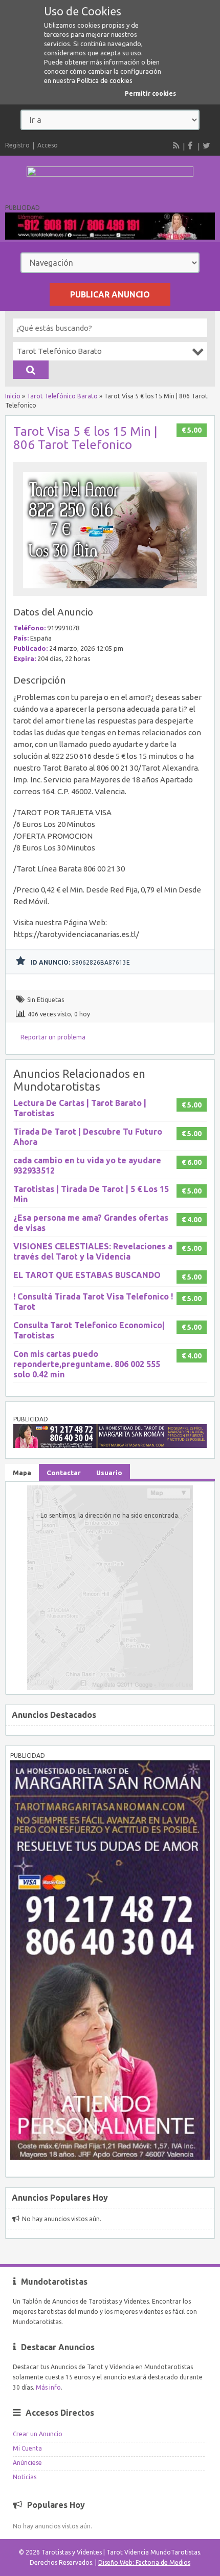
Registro (17, 145)
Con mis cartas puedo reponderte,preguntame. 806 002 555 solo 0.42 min (87, 1364)
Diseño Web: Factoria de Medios (144, 2562)
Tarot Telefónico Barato (62, 396)
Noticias (25, 2477)
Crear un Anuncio (38, 2434)
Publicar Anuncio (110, 294)
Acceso (48, 145)
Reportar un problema (53, 1037)
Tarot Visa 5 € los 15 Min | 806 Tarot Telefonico (85, 438)
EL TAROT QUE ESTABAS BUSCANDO (87, 1275)
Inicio (13, 396)
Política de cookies (105, 80)
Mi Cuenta (27, 2448)
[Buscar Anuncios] (31, 370)
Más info (48, 2387)
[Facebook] (191, 145)
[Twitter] (206, 145)
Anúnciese (27, 2463)
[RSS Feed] (177, 145)
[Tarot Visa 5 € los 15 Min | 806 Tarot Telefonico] (110, 591)
